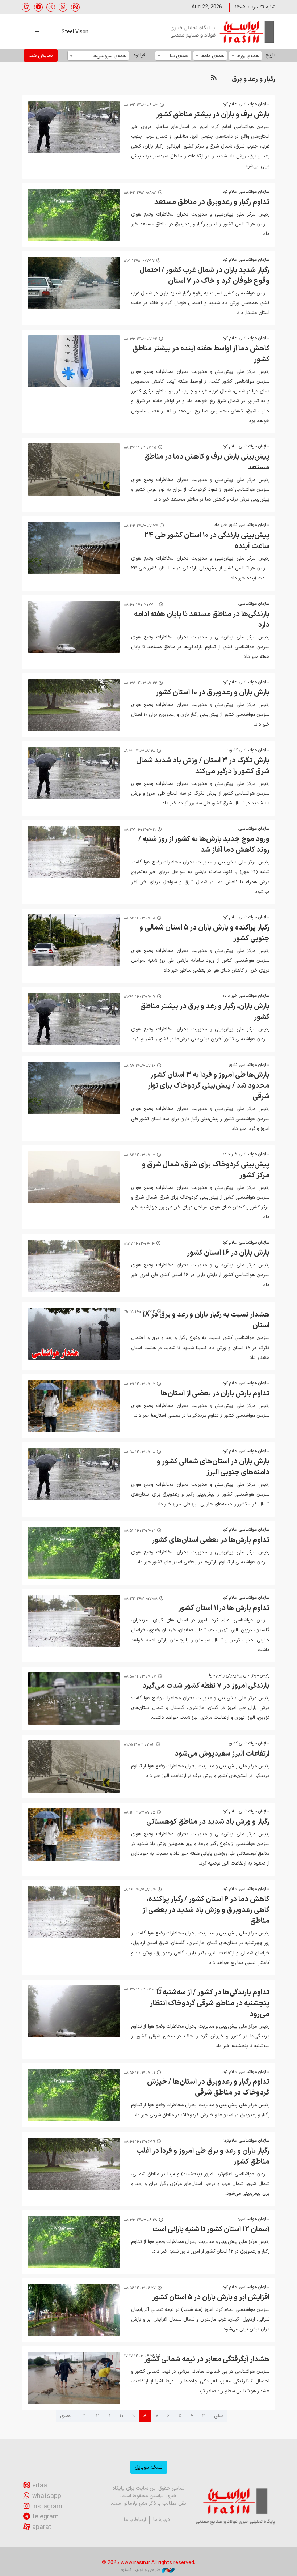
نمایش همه (41, 56)
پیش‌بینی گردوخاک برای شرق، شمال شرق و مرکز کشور (206, 1170)
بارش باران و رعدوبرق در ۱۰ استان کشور (213, 693)
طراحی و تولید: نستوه (140, 2570)
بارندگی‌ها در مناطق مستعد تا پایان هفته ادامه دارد (202, 620)
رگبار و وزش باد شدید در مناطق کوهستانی (208, 1822)
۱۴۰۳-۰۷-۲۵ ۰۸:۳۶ (140, 448)
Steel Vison (75, 32)
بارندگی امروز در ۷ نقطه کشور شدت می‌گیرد (206, 1686)
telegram (45, 2517)
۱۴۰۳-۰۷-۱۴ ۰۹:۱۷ (139, 1244)
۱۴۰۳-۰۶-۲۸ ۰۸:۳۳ (141, 2220)
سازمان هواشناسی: (254, 604)
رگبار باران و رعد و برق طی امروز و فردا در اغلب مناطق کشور (203, 2156)
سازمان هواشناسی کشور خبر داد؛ (240, 525)
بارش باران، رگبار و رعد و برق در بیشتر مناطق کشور (205, 1012)
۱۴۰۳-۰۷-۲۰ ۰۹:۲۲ (139, 751)
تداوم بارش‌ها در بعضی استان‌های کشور (211, 1540)
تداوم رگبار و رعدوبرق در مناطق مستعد (212, 202)
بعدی (66, 2416)
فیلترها (139, 55)
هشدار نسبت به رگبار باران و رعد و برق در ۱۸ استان (206, 1320)
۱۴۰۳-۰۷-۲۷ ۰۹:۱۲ (139, 261)
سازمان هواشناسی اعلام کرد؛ (245, 104)
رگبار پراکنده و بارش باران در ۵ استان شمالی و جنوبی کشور (204, 933)
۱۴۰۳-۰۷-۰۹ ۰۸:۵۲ (140, 1531)
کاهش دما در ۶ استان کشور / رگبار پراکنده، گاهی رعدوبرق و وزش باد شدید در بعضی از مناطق (206, 1910)
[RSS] (214, 78)
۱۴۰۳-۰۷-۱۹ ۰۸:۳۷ (140, 830)
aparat (42, 2527)
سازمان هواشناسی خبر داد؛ (246, 996)
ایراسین (223, 32)
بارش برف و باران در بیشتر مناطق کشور (213, 115)
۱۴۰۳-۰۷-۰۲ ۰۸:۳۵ (140, 1990)
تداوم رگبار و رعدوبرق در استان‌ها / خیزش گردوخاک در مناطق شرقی (208, 2087)
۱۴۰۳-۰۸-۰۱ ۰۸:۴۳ (140, 193)
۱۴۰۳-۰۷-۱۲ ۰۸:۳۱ (139, 1384)
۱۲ (96, 2416)
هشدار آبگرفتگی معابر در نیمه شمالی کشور (207, 2359)
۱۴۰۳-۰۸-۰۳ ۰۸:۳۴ (141, 105)
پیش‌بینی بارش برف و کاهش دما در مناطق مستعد (207, 462)
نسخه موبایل (149, 2467)
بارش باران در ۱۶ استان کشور (228, 1253)
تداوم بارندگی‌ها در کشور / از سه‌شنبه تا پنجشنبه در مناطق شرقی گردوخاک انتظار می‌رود (210, 2003)
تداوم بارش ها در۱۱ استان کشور (224, 1608)
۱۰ (122, 2416)
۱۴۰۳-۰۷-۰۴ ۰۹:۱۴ (140, 1890)
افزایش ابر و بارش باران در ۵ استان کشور (211, 2297)
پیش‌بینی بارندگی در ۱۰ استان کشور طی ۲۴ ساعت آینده (207, 541)
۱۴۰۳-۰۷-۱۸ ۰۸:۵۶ (140, 919)
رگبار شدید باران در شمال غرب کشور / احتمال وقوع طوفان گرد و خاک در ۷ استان (204, 276)
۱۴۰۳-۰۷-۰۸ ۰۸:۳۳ (141, 1599)
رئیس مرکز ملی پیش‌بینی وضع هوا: (239, 1675)
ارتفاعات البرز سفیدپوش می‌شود (222, 1754)
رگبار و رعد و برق (254, 79)
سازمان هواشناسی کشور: (248, 750)
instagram (47, 2507)
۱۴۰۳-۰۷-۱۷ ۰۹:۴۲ (140, 997)
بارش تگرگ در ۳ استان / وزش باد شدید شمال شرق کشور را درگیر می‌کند (203, 766)
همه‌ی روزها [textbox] (248, 56)
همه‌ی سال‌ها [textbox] (175, 56)
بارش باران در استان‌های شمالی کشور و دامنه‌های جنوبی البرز (213, 1467)
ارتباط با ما (135, 2520)
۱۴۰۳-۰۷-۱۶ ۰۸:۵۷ (140, 1066)
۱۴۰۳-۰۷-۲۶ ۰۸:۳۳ (141, 339)
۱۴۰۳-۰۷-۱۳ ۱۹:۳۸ (140, 1312)
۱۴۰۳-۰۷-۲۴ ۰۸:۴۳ (141, 526)
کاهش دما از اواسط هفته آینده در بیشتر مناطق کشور (201, 354)
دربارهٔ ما (162, 2520)
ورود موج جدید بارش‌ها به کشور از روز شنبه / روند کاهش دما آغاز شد (204, 845)
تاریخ (270, 55)
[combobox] (245, 56)
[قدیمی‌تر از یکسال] (74, 127)
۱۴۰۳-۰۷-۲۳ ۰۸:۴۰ (141, 605)
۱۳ (83, 2416)
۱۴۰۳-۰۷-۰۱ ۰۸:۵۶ (139, 2073)
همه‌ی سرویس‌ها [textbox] (109, 56)
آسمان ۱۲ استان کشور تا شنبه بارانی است (211, 2229)
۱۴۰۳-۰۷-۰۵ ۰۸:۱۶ (139, 1813)
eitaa (40, 2486)
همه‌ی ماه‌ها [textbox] (212, 56)
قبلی (218, 2416)
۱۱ (109, 2416)
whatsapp (47, 2496)
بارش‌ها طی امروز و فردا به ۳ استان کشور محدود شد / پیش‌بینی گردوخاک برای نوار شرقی (209, 1086)
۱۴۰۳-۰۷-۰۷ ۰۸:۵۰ (140, 1677)
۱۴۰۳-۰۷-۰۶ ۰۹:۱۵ (139, 1745)
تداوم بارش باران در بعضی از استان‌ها (215, 1394)
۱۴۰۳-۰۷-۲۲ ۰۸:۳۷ (140, 683)
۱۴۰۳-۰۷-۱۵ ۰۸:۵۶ (139, 1155)
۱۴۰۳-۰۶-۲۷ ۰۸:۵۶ (140, 2288)
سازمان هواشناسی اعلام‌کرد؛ (246, 2141)
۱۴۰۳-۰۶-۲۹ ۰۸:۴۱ (139, 2142)
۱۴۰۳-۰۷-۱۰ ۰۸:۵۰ (139, 1452)
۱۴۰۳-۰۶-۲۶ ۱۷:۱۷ (139, 2356)
